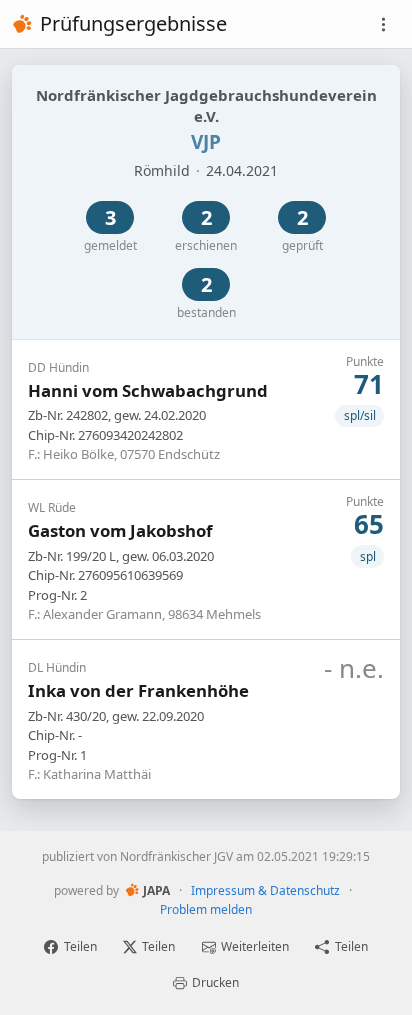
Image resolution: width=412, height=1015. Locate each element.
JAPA (156, 890)
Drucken (215, 982)
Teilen (80, 946)
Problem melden (206, 909)
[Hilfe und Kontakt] (383, 24)
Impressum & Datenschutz (265, 890)
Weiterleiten (255, 946)
